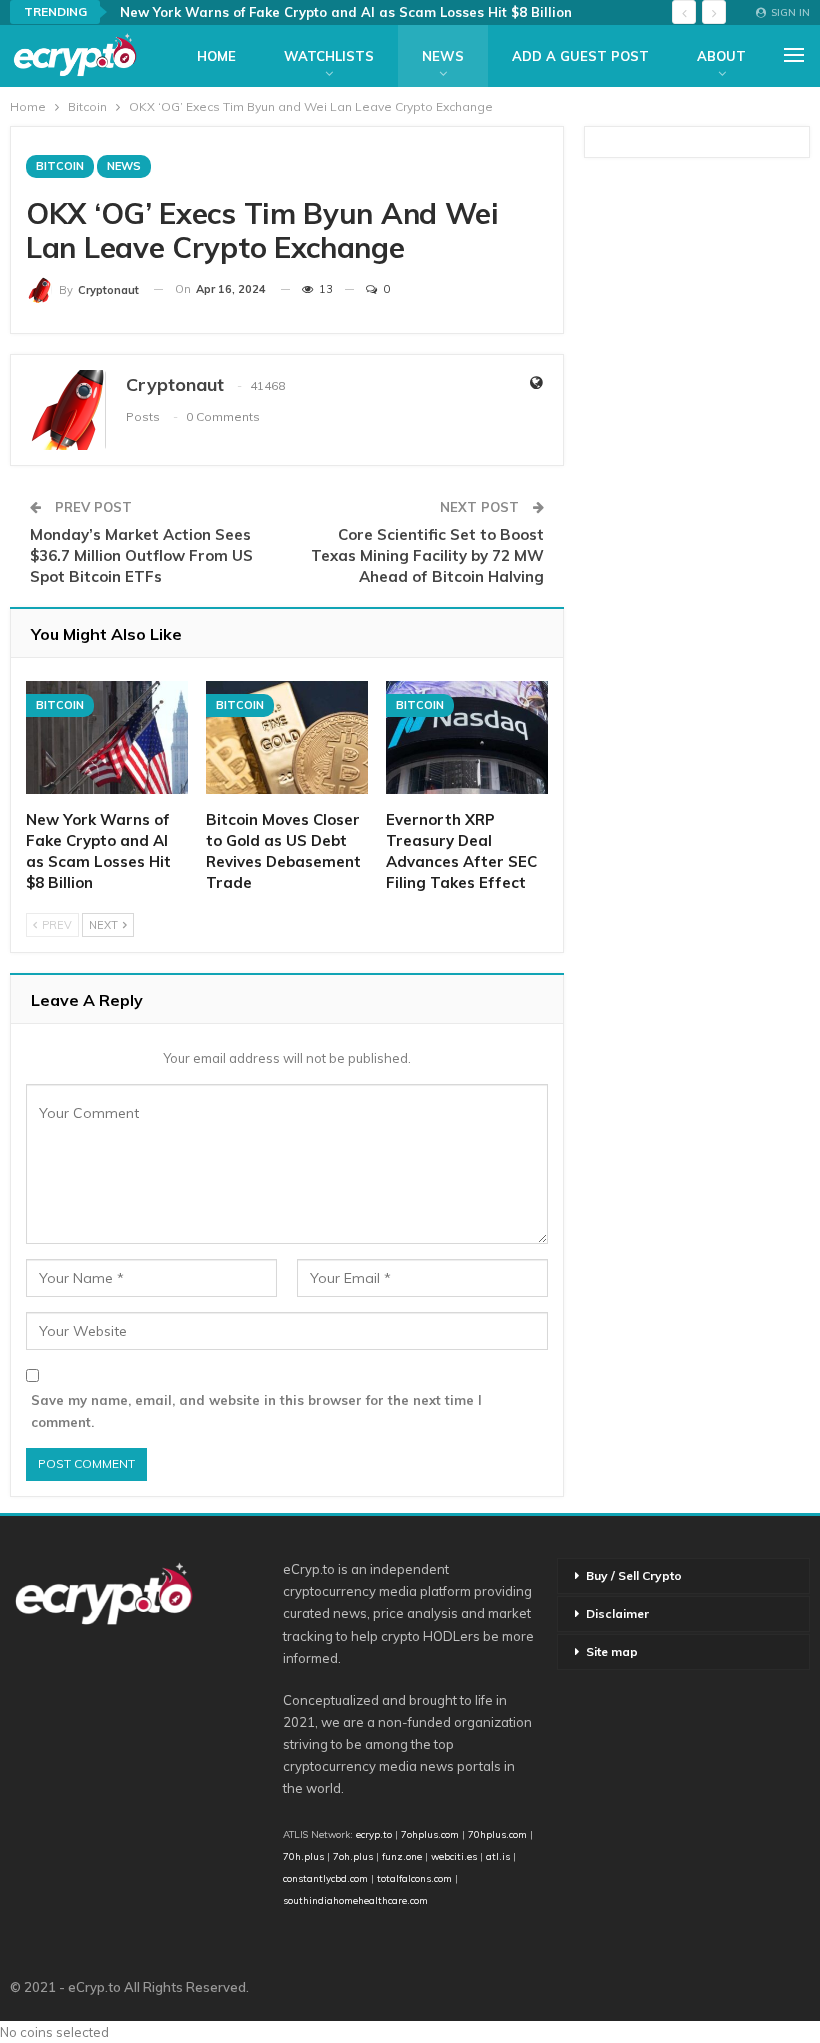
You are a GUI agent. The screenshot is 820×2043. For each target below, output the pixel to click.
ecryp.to (374, 1834)
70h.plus (303, 1856)
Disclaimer (617, 1613)
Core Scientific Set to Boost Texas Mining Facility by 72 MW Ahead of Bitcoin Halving (427, 555)
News (443, 56)
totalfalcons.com (414, 1878)
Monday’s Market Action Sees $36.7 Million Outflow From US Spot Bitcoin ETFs (141, 555)
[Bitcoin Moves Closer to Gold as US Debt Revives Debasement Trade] (287, 737)
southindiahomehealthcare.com (355, 1900)
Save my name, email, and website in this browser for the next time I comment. (256, 1411)
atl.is (498, 1856)
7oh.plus (353, 1856)
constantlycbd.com (325, 1878)
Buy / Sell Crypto (634, 1575)
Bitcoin (60, 166)
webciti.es (454, 1856)
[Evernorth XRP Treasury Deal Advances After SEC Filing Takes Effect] (467, 737)
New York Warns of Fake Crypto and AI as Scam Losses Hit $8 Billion (346, 12)
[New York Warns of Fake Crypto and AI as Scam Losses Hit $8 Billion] (107, 737)
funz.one (400, 1856)
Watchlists (329, 56)
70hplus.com (497, 1834)
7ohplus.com (430, 1834)
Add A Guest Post (580, 56)
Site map (612, 1651)
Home (216, 56)
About (721, 56)
